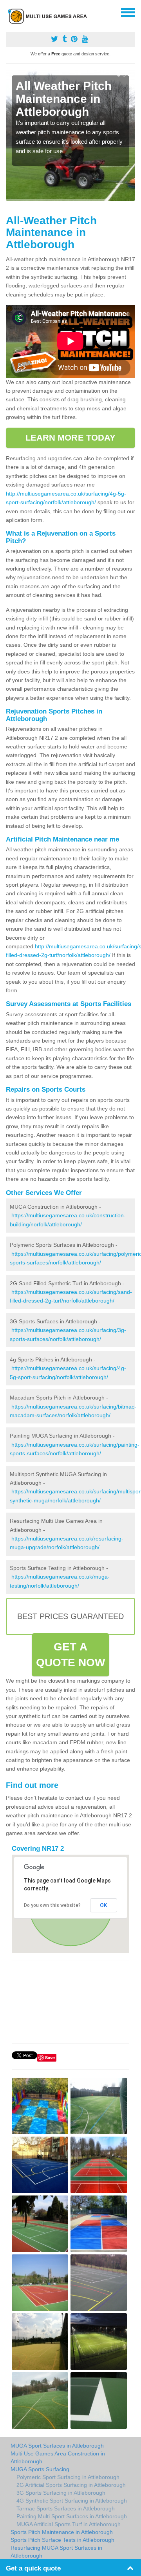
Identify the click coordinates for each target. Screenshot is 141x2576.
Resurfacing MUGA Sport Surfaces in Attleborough (56, 2552)
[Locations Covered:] (9, 12)
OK (104, 1905)
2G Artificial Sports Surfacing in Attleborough (71, 2485)
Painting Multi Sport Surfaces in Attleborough (72, 2516)
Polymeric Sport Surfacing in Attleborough (68, 2477)
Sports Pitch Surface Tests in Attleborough (62, 2540)
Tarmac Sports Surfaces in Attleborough (66, 2508)
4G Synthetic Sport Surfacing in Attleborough (72, 2501)
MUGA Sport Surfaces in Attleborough (57, 2446)
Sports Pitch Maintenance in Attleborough (62, 2532)
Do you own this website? (52, 1905)
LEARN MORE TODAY (71, 438)
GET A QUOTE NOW (71, 1655)
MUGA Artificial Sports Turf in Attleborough (69, 2524)
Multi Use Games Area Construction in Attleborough (58, 2457)
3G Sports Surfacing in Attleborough (61, 2493)
